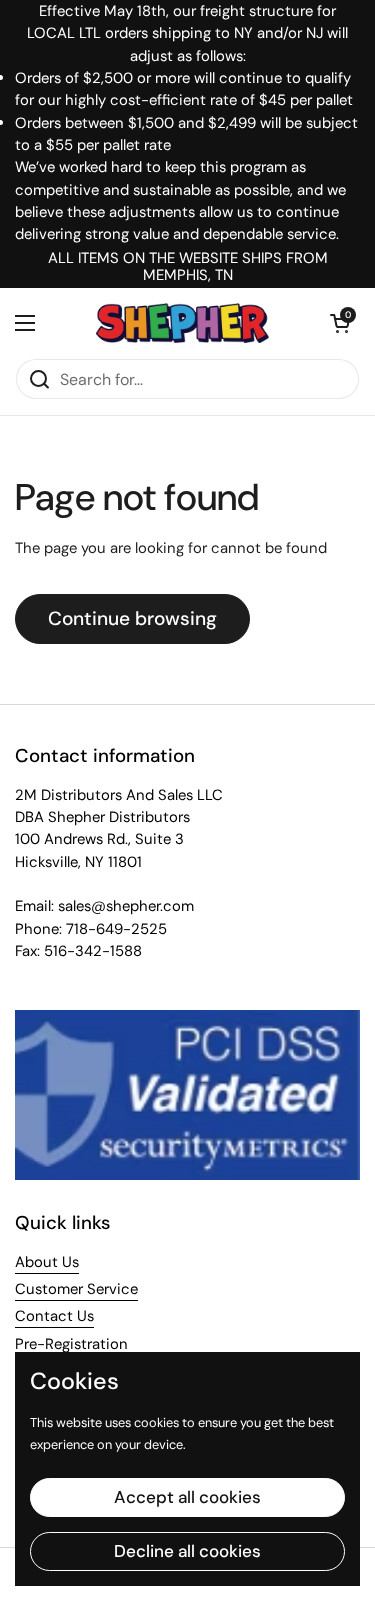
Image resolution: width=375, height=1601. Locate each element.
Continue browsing (132, 618)
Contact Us (54, 1316)
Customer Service (76, 1289)
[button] (340, 323)
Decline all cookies (187, 1551)
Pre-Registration (71, 1344)
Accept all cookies (187, 1497)
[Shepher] (182, 323)
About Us (47, 1262)
